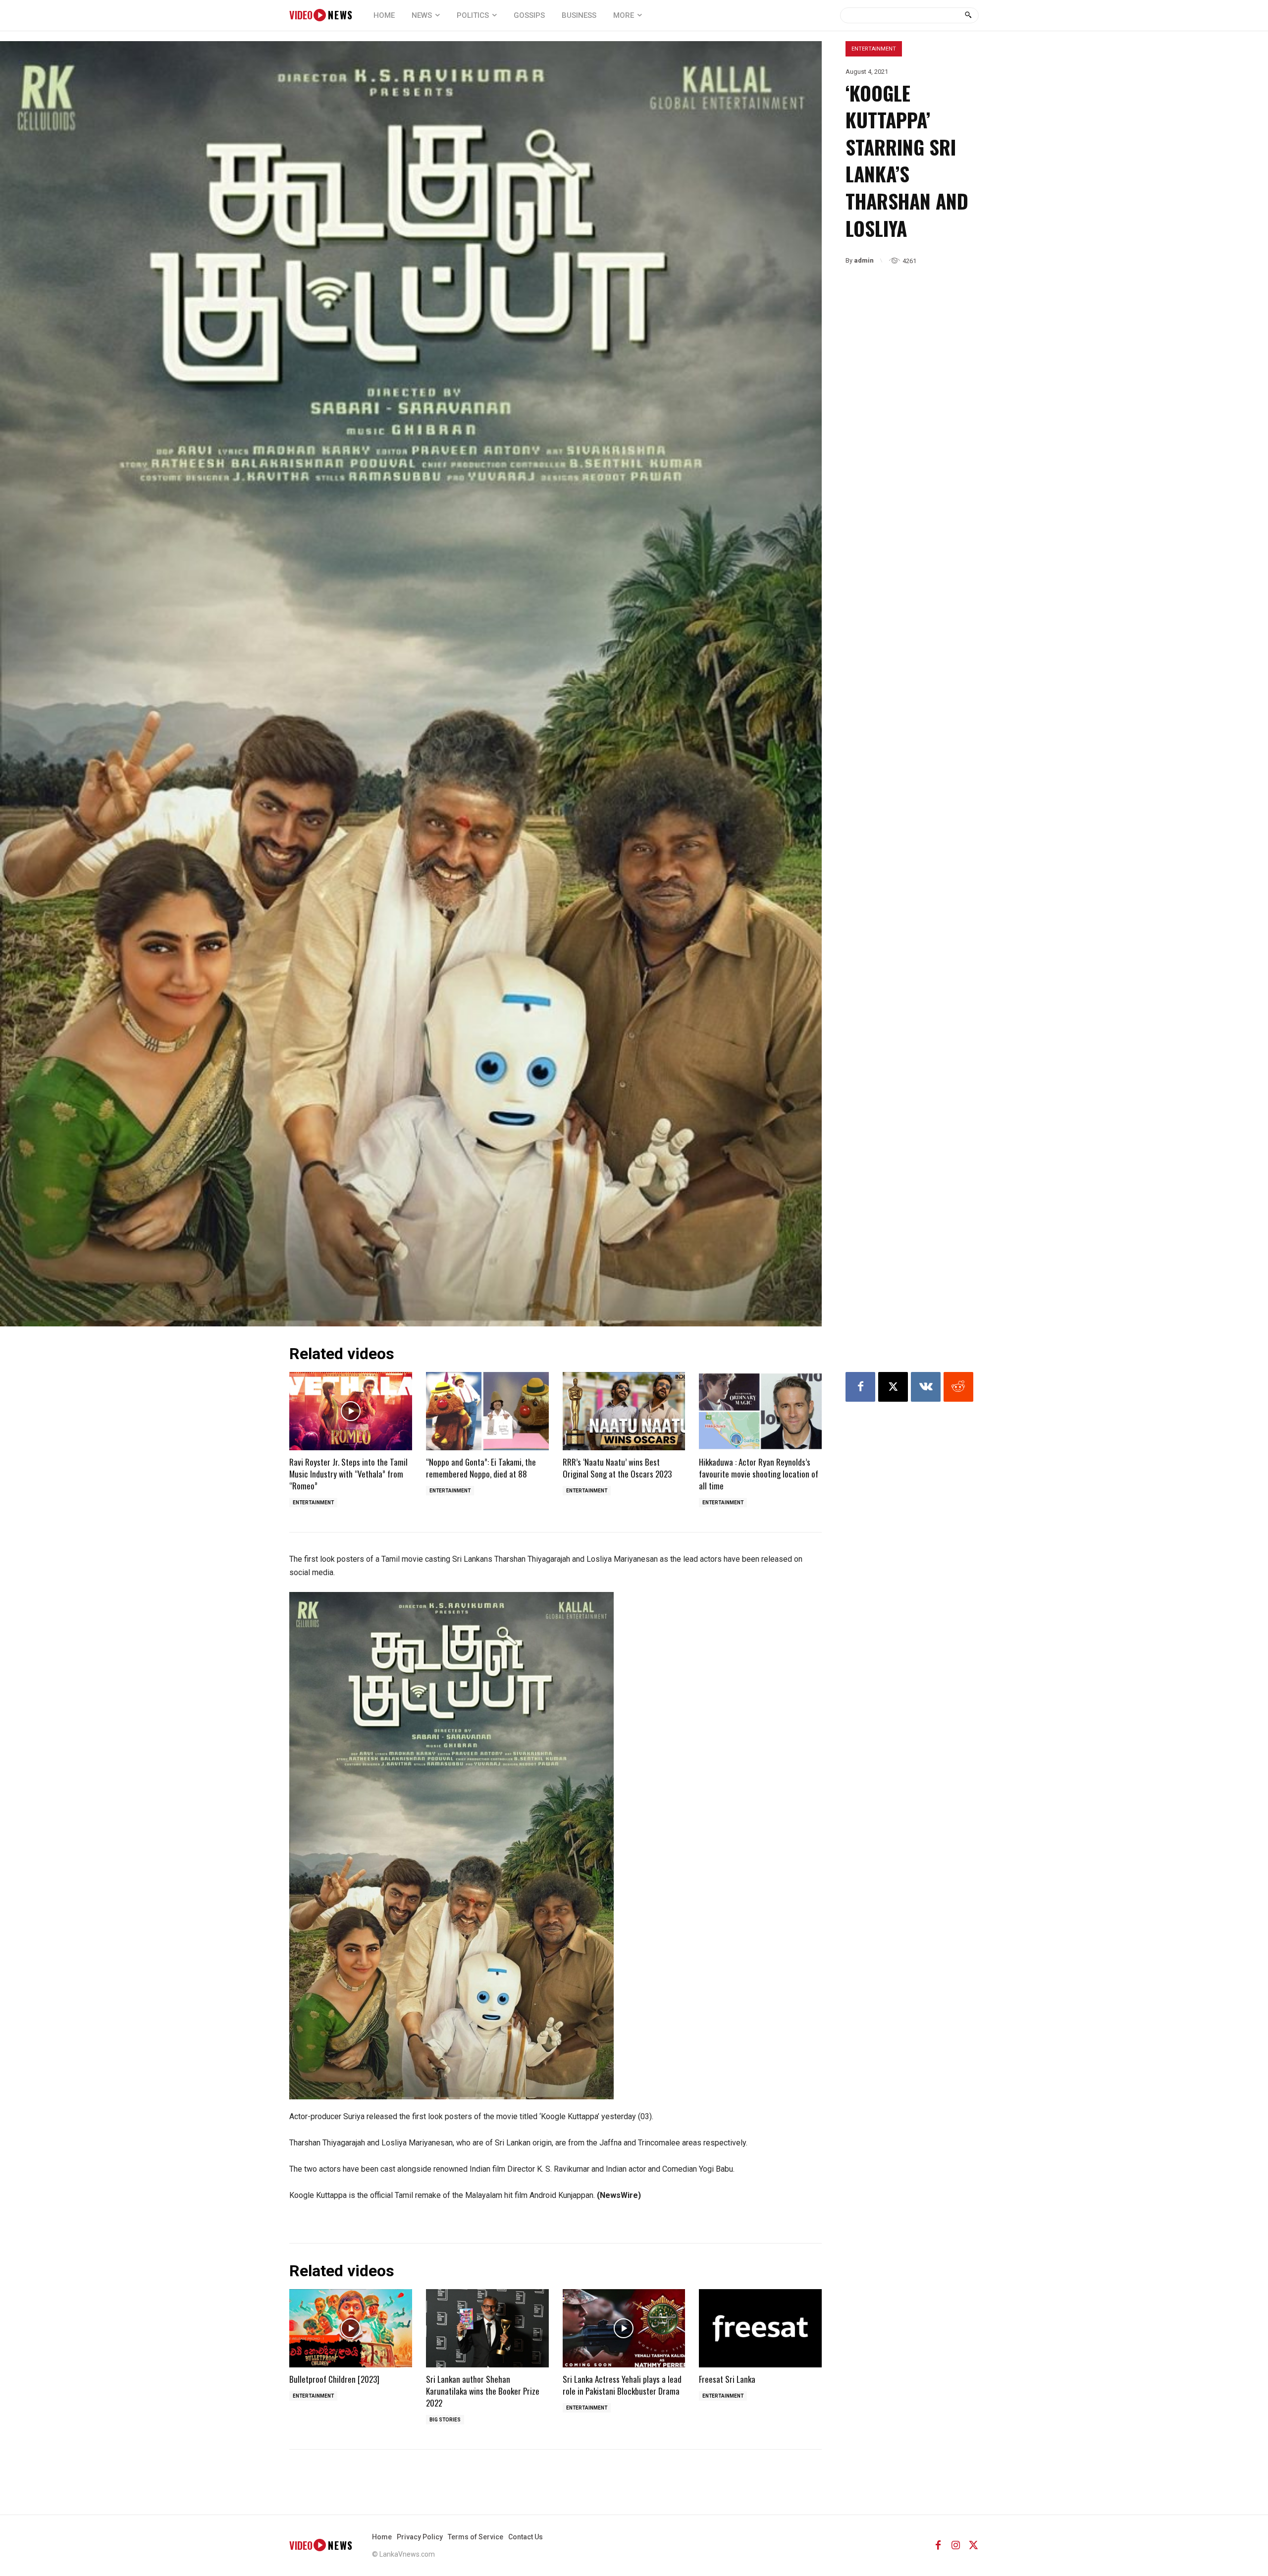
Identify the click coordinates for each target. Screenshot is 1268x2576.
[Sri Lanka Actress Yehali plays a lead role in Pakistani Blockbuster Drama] (624, 2329)
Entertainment (874, 49)
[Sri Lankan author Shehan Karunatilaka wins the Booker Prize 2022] (487, 2329)
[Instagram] (956, 2545)
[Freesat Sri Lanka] (760, 2329)
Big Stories (445, 2420)
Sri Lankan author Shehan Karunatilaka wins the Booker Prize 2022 (483, 2391)
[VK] (926, 1387)
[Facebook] (860, 1387)
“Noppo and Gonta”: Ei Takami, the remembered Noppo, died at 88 (481, 1468)
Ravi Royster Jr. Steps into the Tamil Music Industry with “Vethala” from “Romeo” (348, 1474)
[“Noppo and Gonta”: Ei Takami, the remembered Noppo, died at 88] (487, 1411)
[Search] (968, 15)
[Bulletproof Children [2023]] (351, 2329)
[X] (893, 1387)
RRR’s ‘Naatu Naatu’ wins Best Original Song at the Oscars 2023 (617, 1468)
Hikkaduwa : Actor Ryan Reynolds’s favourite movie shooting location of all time (759, 1474)
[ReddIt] (958, 1387)
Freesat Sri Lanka (727, 2379)
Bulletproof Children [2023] (334, 2379)
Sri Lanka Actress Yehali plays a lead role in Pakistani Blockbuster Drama (622, 2385)
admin (864, 260)
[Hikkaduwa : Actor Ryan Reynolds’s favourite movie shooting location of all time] (760, 1411)
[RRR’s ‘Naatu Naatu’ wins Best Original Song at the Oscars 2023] (624, 1411)
